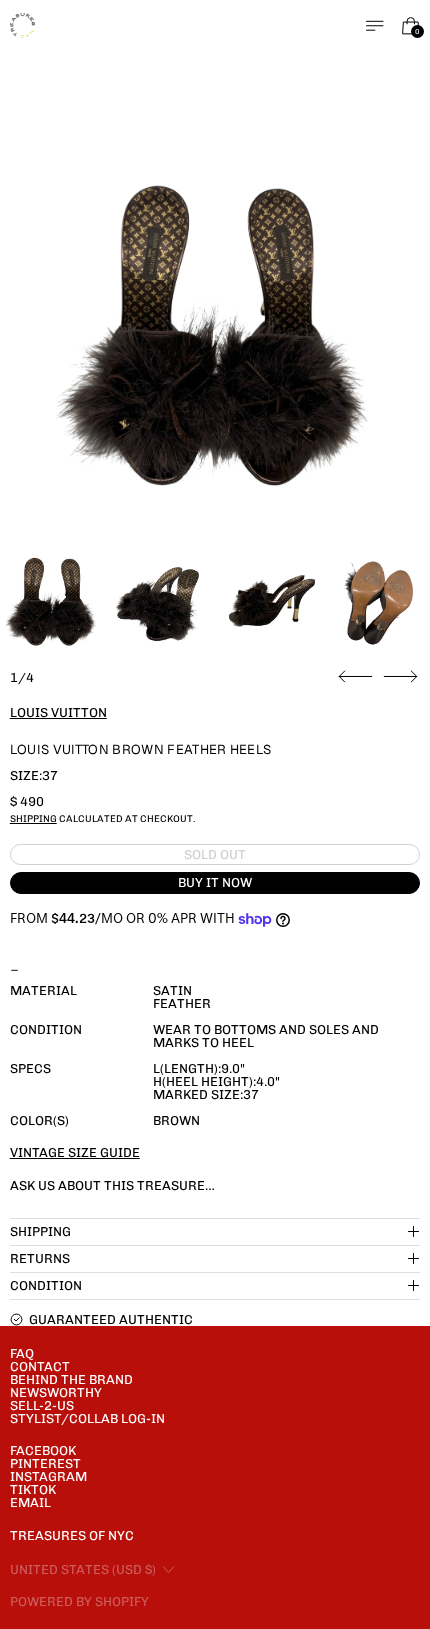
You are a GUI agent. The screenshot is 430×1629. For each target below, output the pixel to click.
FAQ (22, 1353)
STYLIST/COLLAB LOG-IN (87, 1418)
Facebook (43, 1450)
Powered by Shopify (79, 1601)
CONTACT (40, 1366)
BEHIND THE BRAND (71, 1379)
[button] (215, 340)
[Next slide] (400, 677)
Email (30, 1502)
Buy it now (215, 882)
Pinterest (45, 1463)
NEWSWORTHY (56, 1392)
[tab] (51, 603)
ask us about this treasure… (112, 1185)
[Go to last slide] (355, 677)
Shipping (33, 818)
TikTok (33, 1489)
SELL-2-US (42, 1405)
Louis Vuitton (58, 712)
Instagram (48, 1476)
